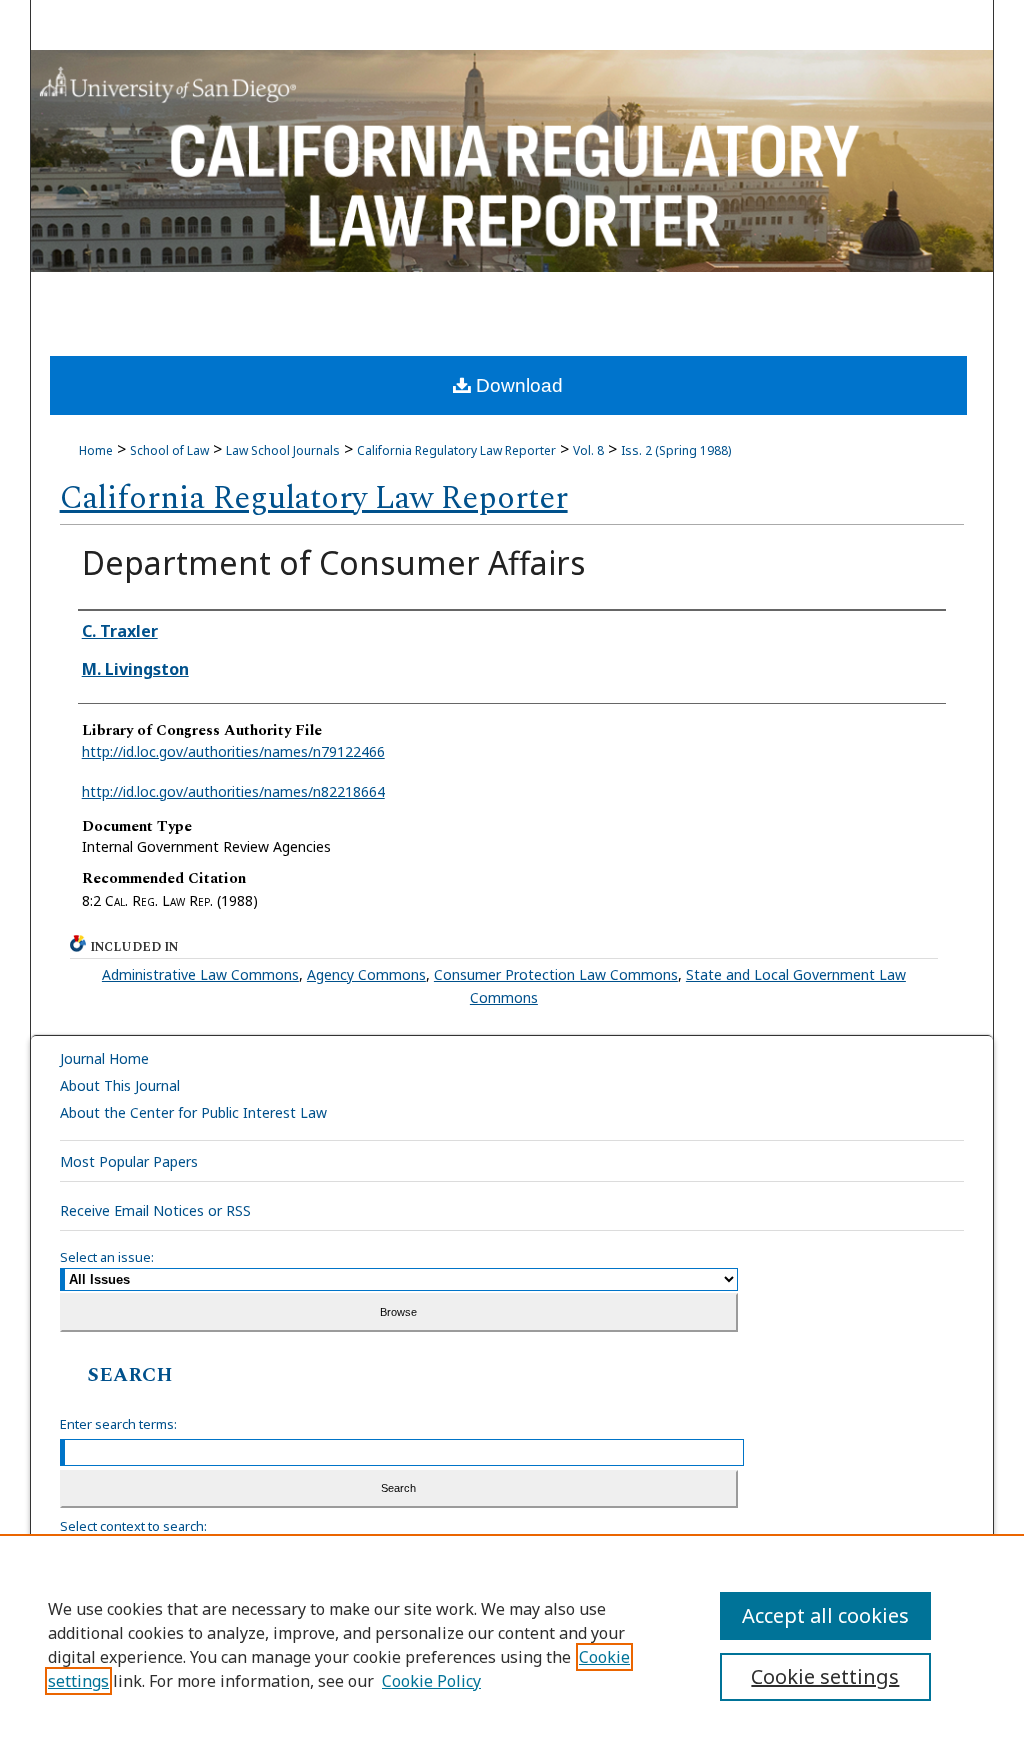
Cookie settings (825, 1676)
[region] (512, 1644)
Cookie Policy (431, 1681)
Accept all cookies (825, 1615)
